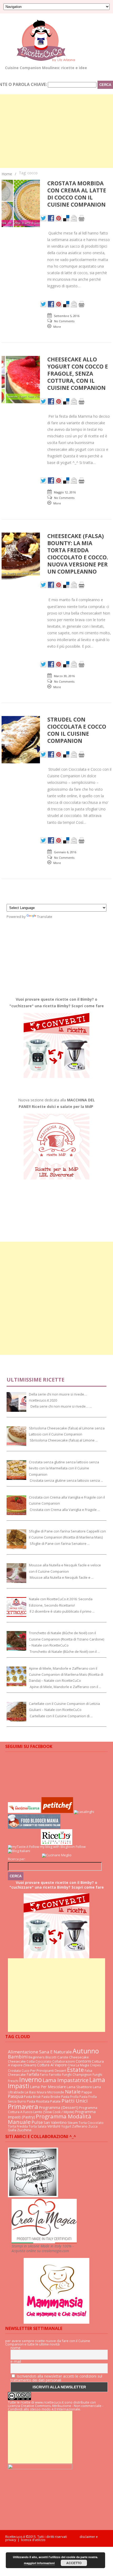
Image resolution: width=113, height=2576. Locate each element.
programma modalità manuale (50, 2119)
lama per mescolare (48, 2087)
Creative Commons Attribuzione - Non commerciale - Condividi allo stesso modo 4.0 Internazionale (56, 2407)
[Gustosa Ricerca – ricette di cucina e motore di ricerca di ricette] (24, 1812)
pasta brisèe (51, 2097)
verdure (54, 2126)
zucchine (24, 2130)
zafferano (80, 2126)
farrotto (55, 2075)
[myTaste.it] (18, 1847)
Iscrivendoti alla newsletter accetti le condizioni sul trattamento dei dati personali (56, 2378)
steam (73, 2123)
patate (55, 2101)
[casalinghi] (84, 1812)
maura (42, 2092)
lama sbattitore (79, 2087)
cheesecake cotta (21, 2061)
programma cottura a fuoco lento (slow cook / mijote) (53, 2110)
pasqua (16, 2096)
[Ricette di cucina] (57, 1812)
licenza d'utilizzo (33, 2540)
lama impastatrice (66, 2080)
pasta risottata (38, 2101)
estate (75, 2070)
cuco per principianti (38, 2071)
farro (44, 2075)
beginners (37, 2057)
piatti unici (75, 2101)
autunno (86, 2051)
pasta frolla (70, 2097)
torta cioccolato (91, 2123)
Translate (45, 917)
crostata (14, 2071)
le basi (30, 2092)
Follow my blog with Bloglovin (52, 1847)
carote (63, 2057)
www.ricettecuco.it (49, 2402)
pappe (87, 2092)
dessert (60, 2071)
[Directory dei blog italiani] (19, 1851)
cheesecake (79, 2057)
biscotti (51, 2057)
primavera (23, 2106)
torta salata (38, 2126)
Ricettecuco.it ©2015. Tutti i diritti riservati (42, 2537)
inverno (30, 2079)
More (57, 327)
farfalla (33, 2074)
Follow (81, 1847)
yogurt (66, 2126)
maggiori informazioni (39, 2563)
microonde (56, 2092)
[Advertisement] (56, 1298)
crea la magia (78, 2065)
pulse (37, 2122)
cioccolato (43, 2061)
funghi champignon (77, 2075)
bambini (18, 2056)
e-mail (16, 2362)
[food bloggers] (34, 1827)
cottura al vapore (52, 2065)
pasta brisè (32, 2097)
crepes (95, 2065)
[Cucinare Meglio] (57, 1855)
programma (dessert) (59, 2107)
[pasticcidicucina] (33, 2196)
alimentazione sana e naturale (40, 2052)
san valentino (55, 2122)
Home (7, 174)
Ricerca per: (17, 1859)
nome (16, 2348)
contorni (83, 2061)
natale (73, 2091)
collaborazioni (64, 2061)
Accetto (74, 2563)
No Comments (64, 321)
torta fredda (18, 2126)
